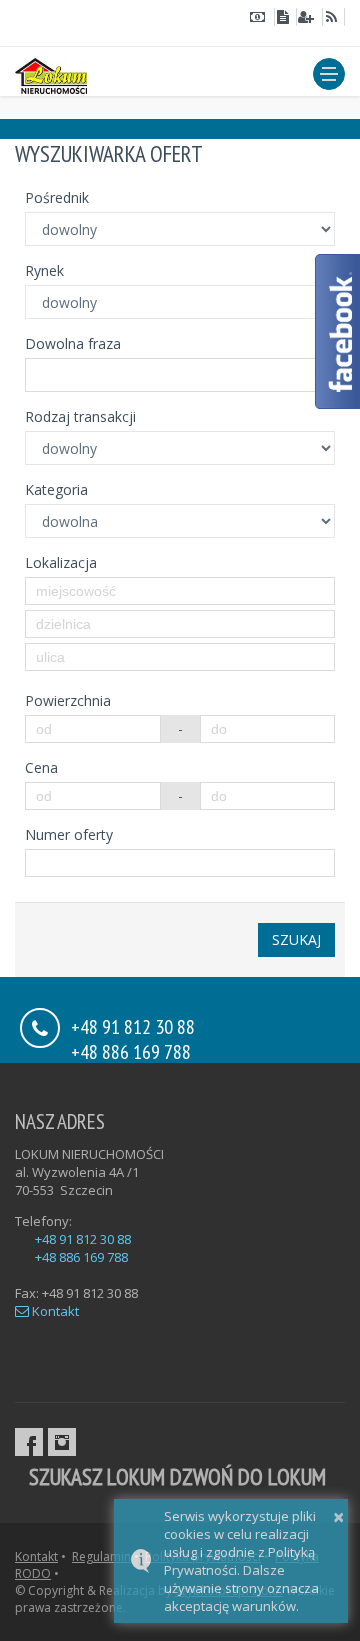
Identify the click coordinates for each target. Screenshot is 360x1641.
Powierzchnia (68, 700)
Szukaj (296, 939)
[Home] (51, 73)
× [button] (338, 1516)
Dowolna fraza (73, 343)
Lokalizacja (61, 562)
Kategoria (56, 489)
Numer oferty (69, 834)
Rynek (44, 270)
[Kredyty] (261, 17)
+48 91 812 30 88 (83, 1239)
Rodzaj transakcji (80, 416)
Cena (41, 767)
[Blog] (334, 17)
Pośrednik (57, 197)
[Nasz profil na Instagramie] (62, 1442)
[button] (329, 74)
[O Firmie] (286, 17)
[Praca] (309, 17)
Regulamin (101, 1556)
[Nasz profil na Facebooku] (29, 1442)
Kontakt (54, 1311)
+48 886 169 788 (131, 1050)
